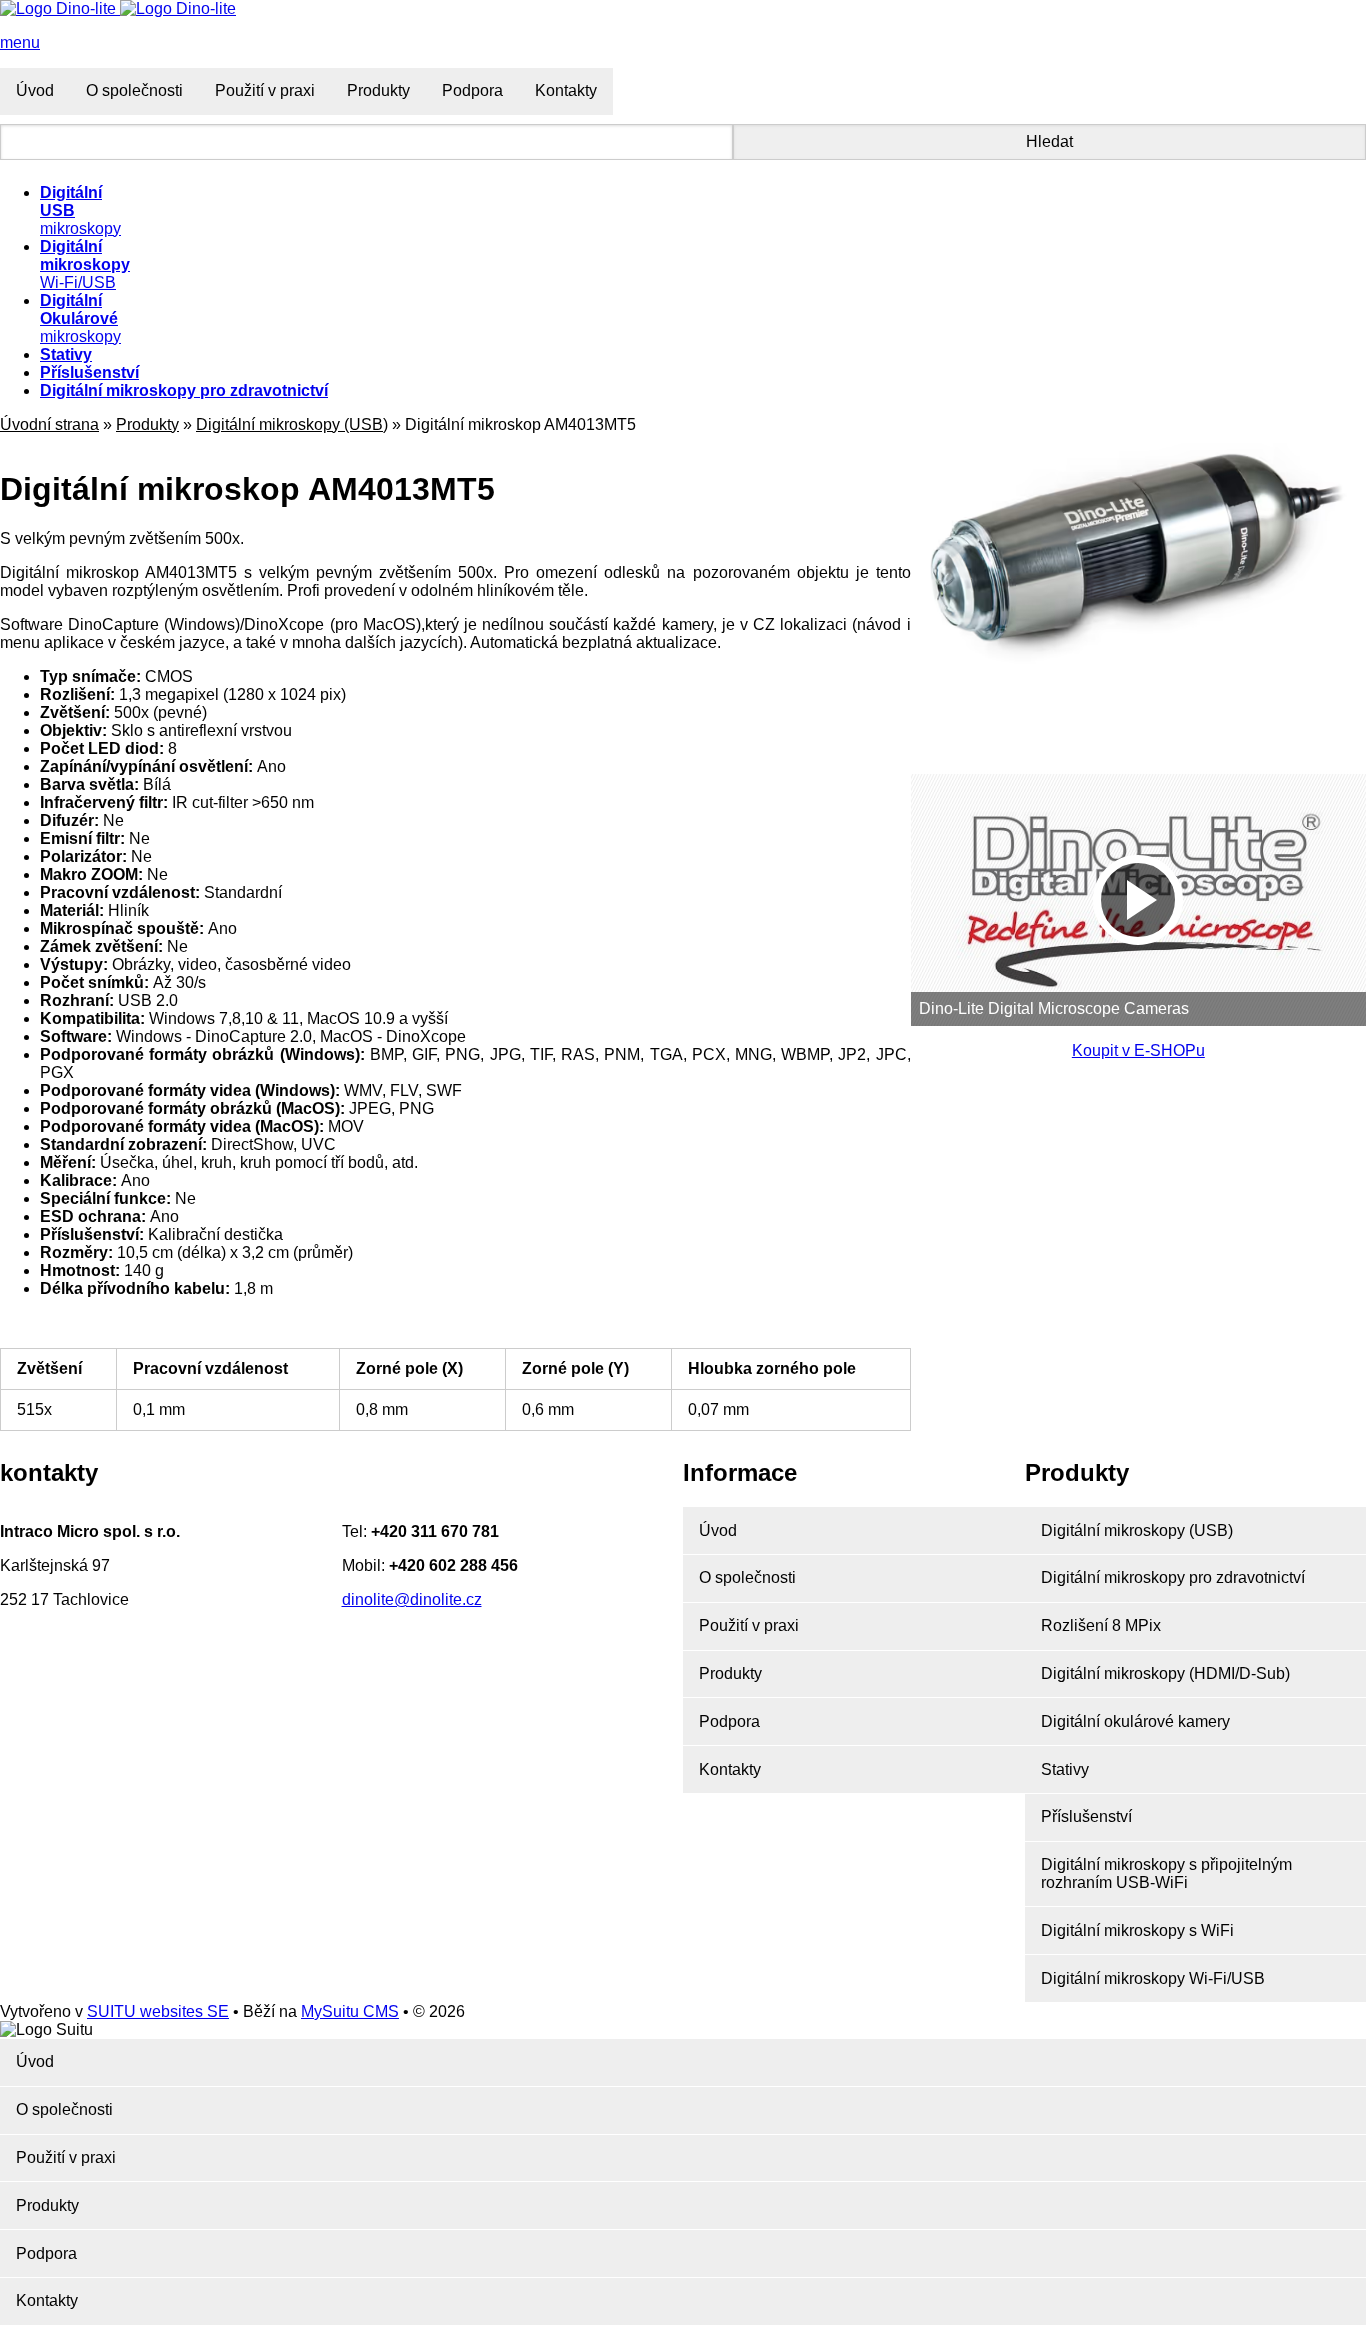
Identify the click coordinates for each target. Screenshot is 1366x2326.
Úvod (35, 90)
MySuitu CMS (350, 2011)
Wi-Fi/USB (85, 264)
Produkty (378, 90)
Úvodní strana (49, 424)
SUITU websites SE (158, 2011)
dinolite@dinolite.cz (412, 1599)
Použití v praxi (265, 90)
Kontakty (566, 90)
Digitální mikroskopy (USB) (292, 424)
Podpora (472, 90)
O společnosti (134, 90)
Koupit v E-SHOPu (1138, 1050)
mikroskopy (80, 318)
